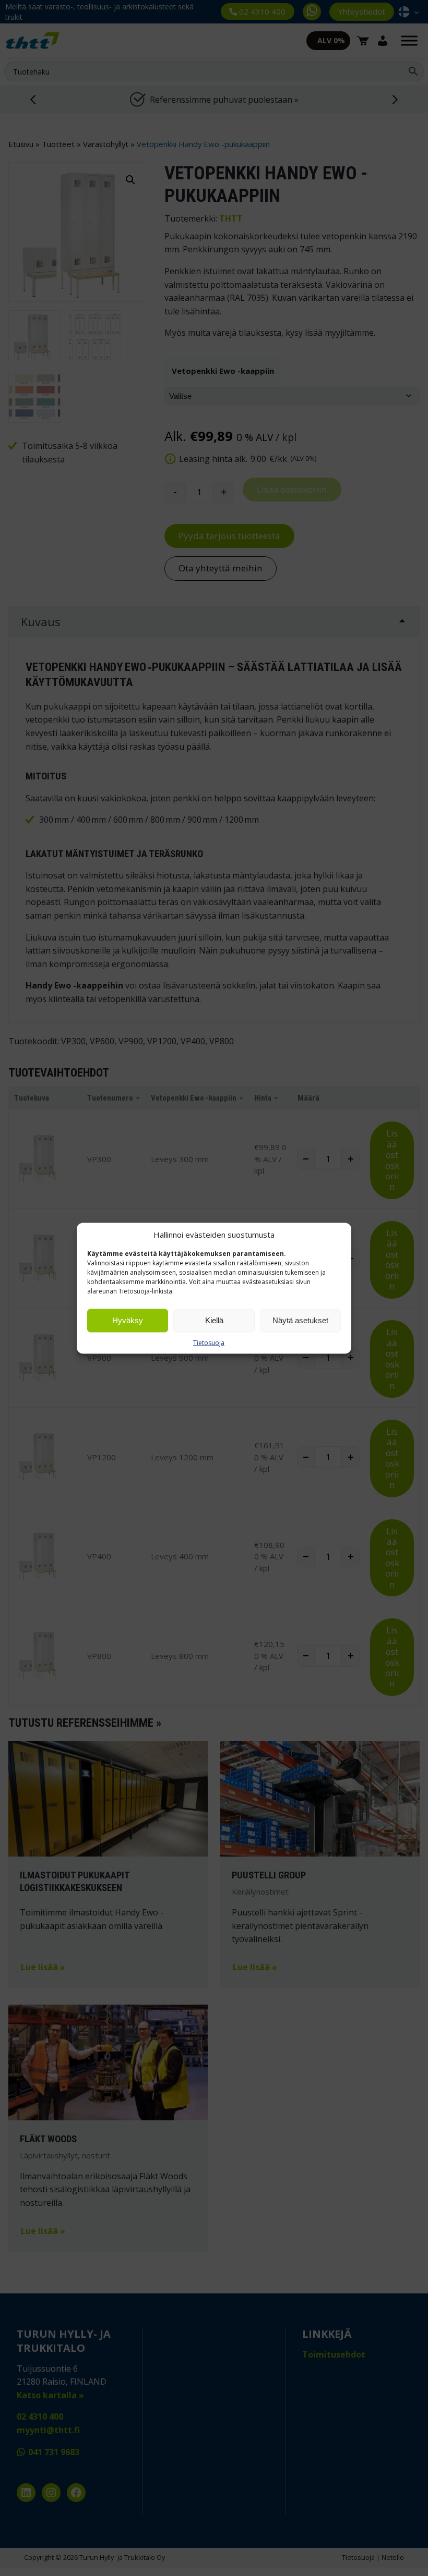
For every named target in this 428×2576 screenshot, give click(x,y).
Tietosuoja (209, 1342)
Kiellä (214, 1320)
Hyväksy (128, 1320)
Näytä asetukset (300, 1320)
